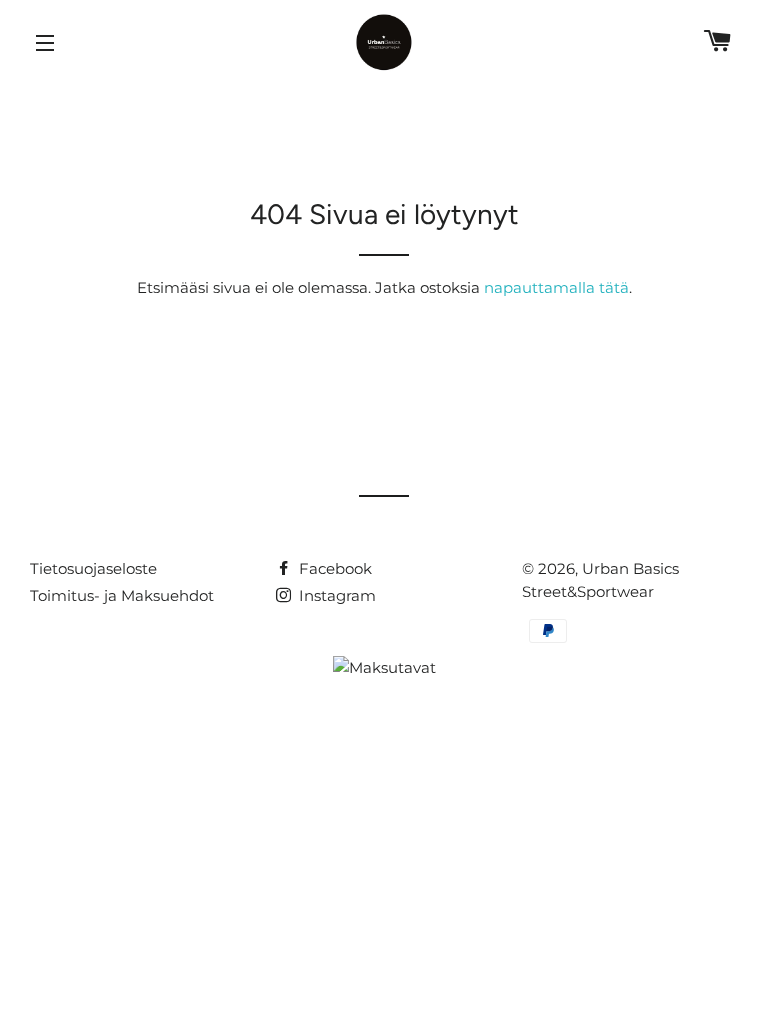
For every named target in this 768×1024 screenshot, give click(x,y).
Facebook (333, 568)
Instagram (335, 595)
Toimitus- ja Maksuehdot (122, 595)
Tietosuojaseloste (93, 568)
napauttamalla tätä (556, 287)
